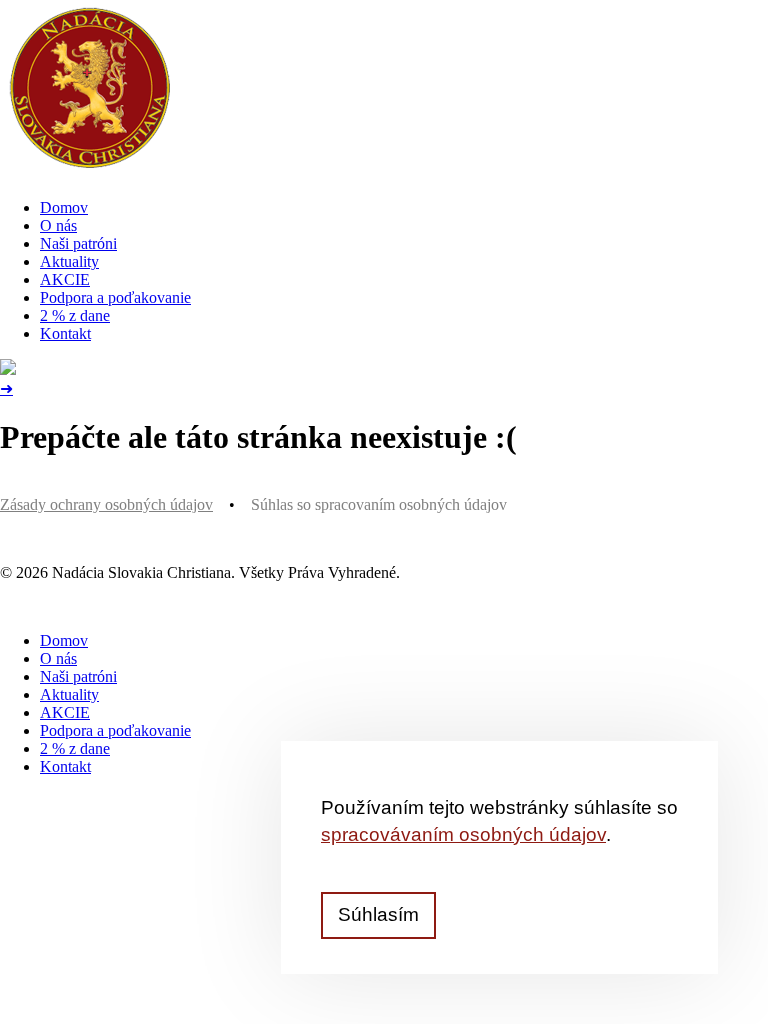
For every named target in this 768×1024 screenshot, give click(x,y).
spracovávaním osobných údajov (463, 834)
